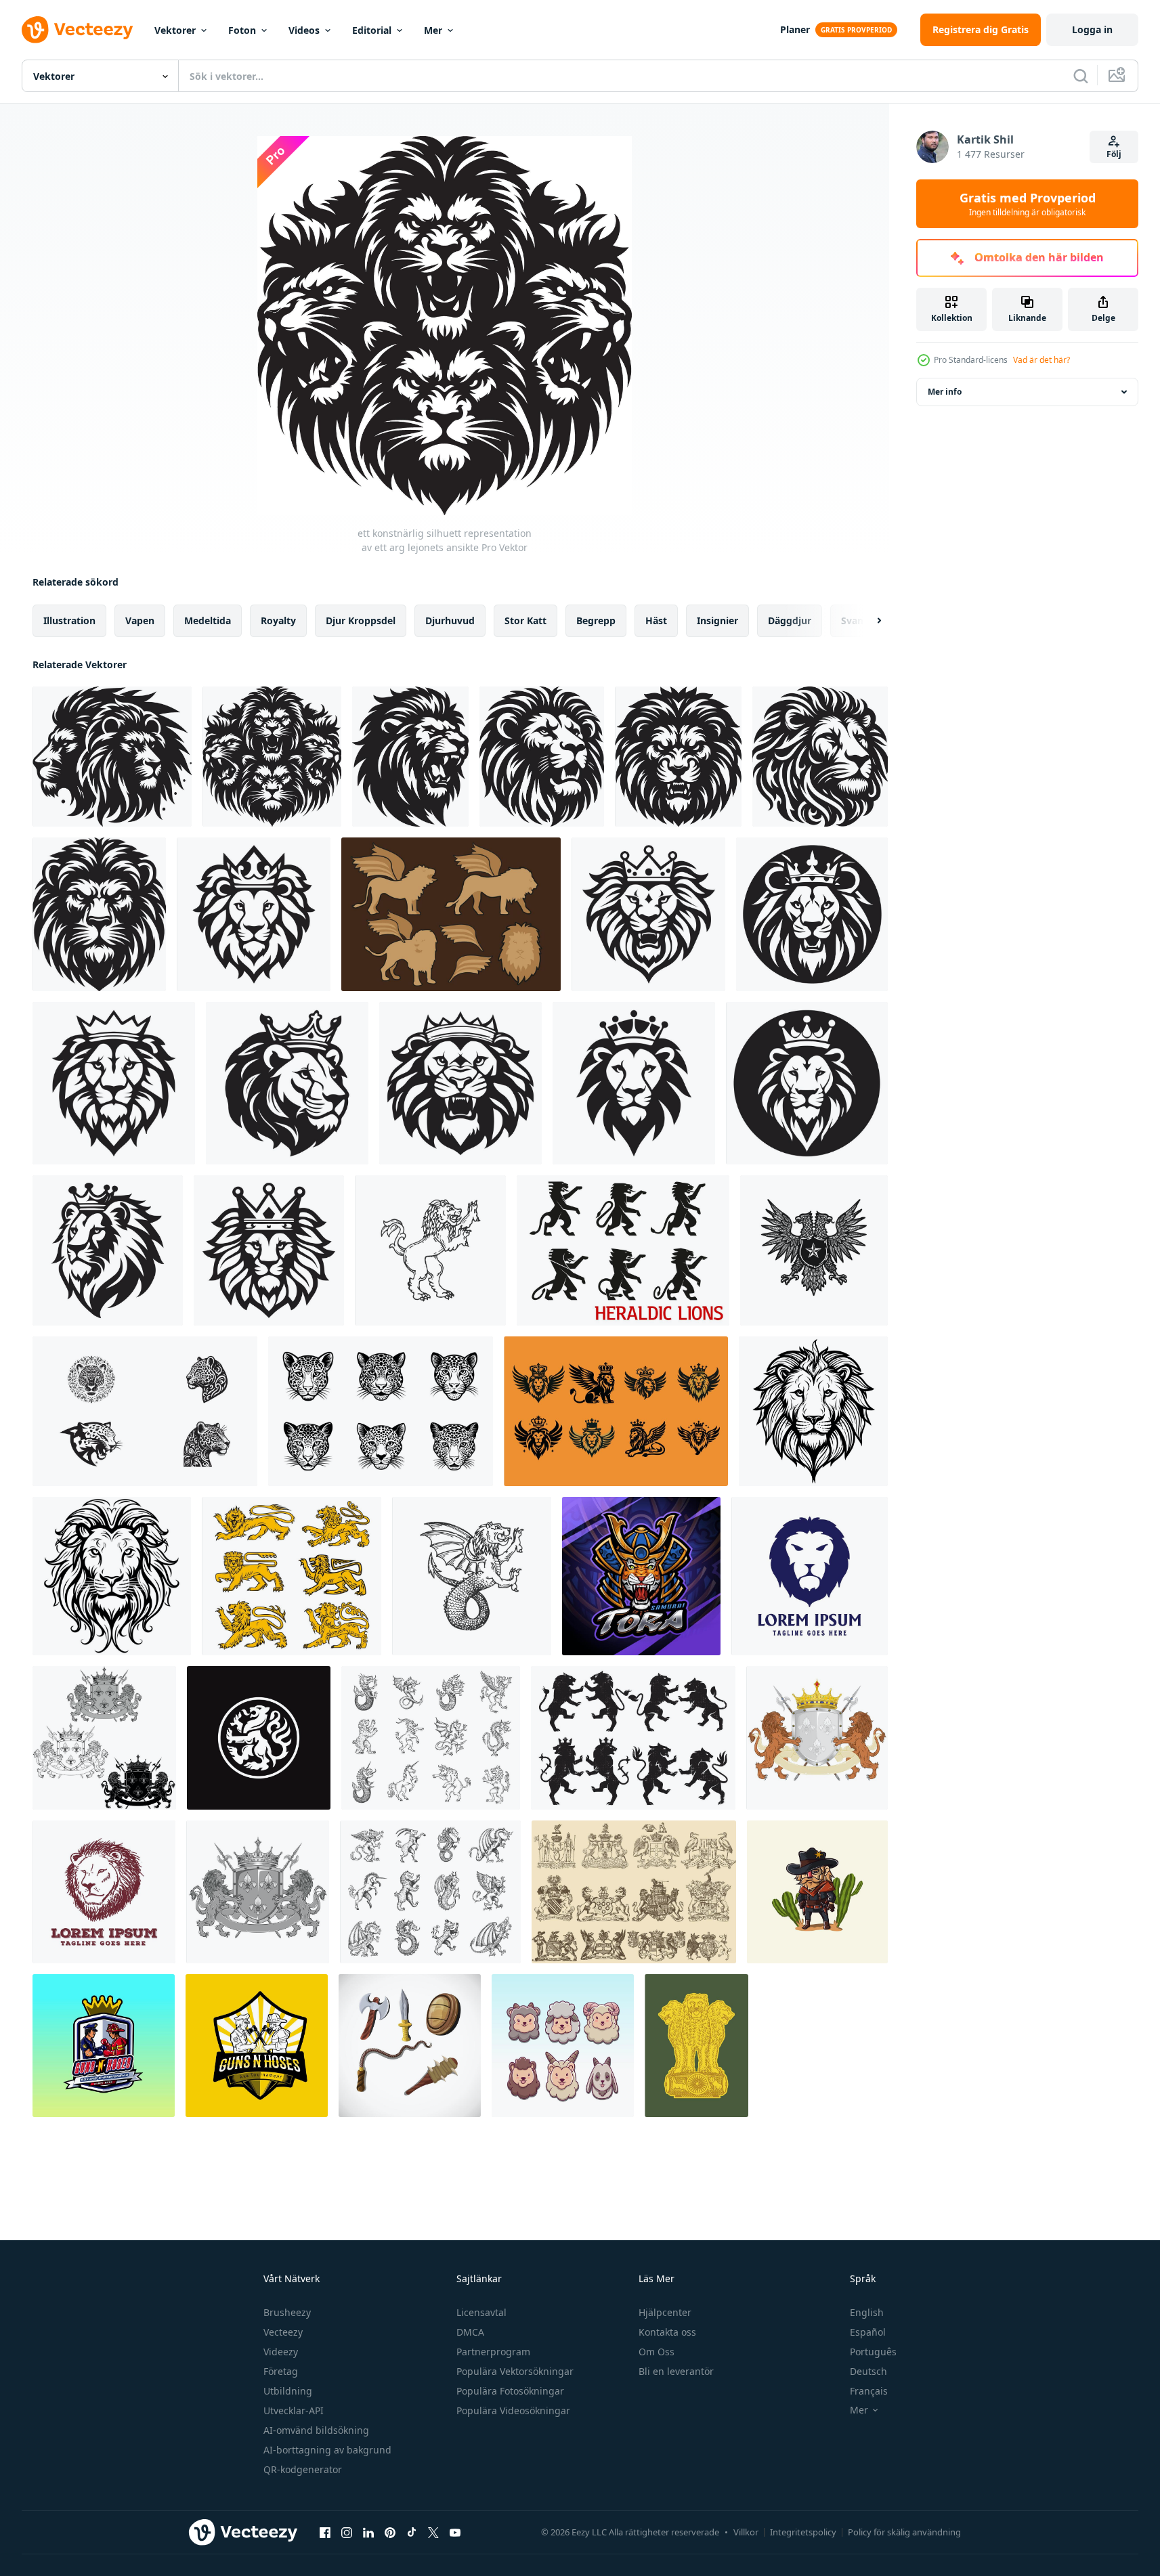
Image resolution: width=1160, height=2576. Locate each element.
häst (656, 620)
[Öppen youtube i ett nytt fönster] (455, 2532)
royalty (278, 620)
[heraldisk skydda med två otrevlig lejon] (258, 1892)
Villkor (746, 2532)
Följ (1114, 154)
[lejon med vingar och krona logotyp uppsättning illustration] (616, 1411)
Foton (242, 30)
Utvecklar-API (294, 2410)
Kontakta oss (667, 2332)
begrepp (596, 620)
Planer (795, 29)
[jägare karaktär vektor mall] (817, 1892)
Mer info (945, 392)
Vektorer (175, 30)
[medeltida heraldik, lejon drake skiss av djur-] (472, 1576)
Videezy (281, 2352)
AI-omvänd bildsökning (316, 2430)
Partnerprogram (493, 2352)
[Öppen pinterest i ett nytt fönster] (390, 2532)
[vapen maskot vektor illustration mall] (410, 2046)
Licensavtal (481, 2312)
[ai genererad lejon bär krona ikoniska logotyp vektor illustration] (254, 914)
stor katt (525, 620)
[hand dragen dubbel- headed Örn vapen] (814, 1250)
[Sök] (1081, 76)
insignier (717, 620)
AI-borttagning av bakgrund (327, 2450)
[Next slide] (867, 621)
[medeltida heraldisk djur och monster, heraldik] (430, 1892)
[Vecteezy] (77, 30)
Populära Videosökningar (513, 2410)
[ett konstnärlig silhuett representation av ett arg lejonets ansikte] (112, 757)
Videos (304, 30)
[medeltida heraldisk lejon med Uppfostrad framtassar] (623, 1250)
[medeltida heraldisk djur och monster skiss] (431, 1738)
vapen (140, 620)
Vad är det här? (1041, 360)
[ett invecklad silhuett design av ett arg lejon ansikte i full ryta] (410, 757)
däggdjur (790, 620)
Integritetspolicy (803, 2532)
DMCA (470, 2332)
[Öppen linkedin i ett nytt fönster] (368, 2532)
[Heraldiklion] (633, 1738)
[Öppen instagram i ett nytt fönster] (347, 2532)
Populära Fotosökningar (510, 2391)
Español (868, 2332)
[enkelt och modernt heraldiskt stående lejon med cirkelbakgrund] (259, 1738)
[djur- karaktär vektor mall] (563, 2046)
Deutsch (868, 2371)
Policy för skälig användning (904, 2532)
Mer (433, 30)
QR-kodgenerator (303, 2469)
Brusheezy (287, 2312)
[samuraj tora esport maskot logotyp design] (641, 1576)
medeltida (208, 620)
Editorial (372, 30)
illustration (69, 620)
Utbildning (288, 2391)
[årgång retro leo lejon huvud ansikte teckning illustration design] (104, 1892)
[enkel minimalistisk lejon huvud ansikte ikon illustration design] (810, 1576)
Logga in (1092, 29)
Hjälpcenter (665, 2312)
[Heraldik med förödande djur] (634, 1892)
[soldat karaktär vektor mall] (104, 2046)
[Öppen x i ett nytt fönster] (433, 2532)
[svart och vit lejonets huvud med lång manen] (813, 1411)
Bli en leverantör (676, 2371)
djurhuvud (450, 620)
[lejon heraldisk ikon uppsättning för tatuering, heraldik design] (292, 1576)
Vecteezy (283, 2332)
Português (873, 2352)
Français (869, 2391)
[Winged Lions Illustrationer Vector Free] (451, 914)
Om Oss (657, 2352)
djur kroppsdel (361, 620)
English (867, 2312)
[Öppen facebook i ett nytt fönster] (325, 2532)
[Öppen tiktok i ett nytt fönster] (412, 2532)
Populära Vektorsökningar (515, 2371)
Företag (281, 2371)
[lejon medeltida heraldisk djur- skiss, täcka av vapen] (430, 1250)
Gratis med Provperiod (1028, 204)
